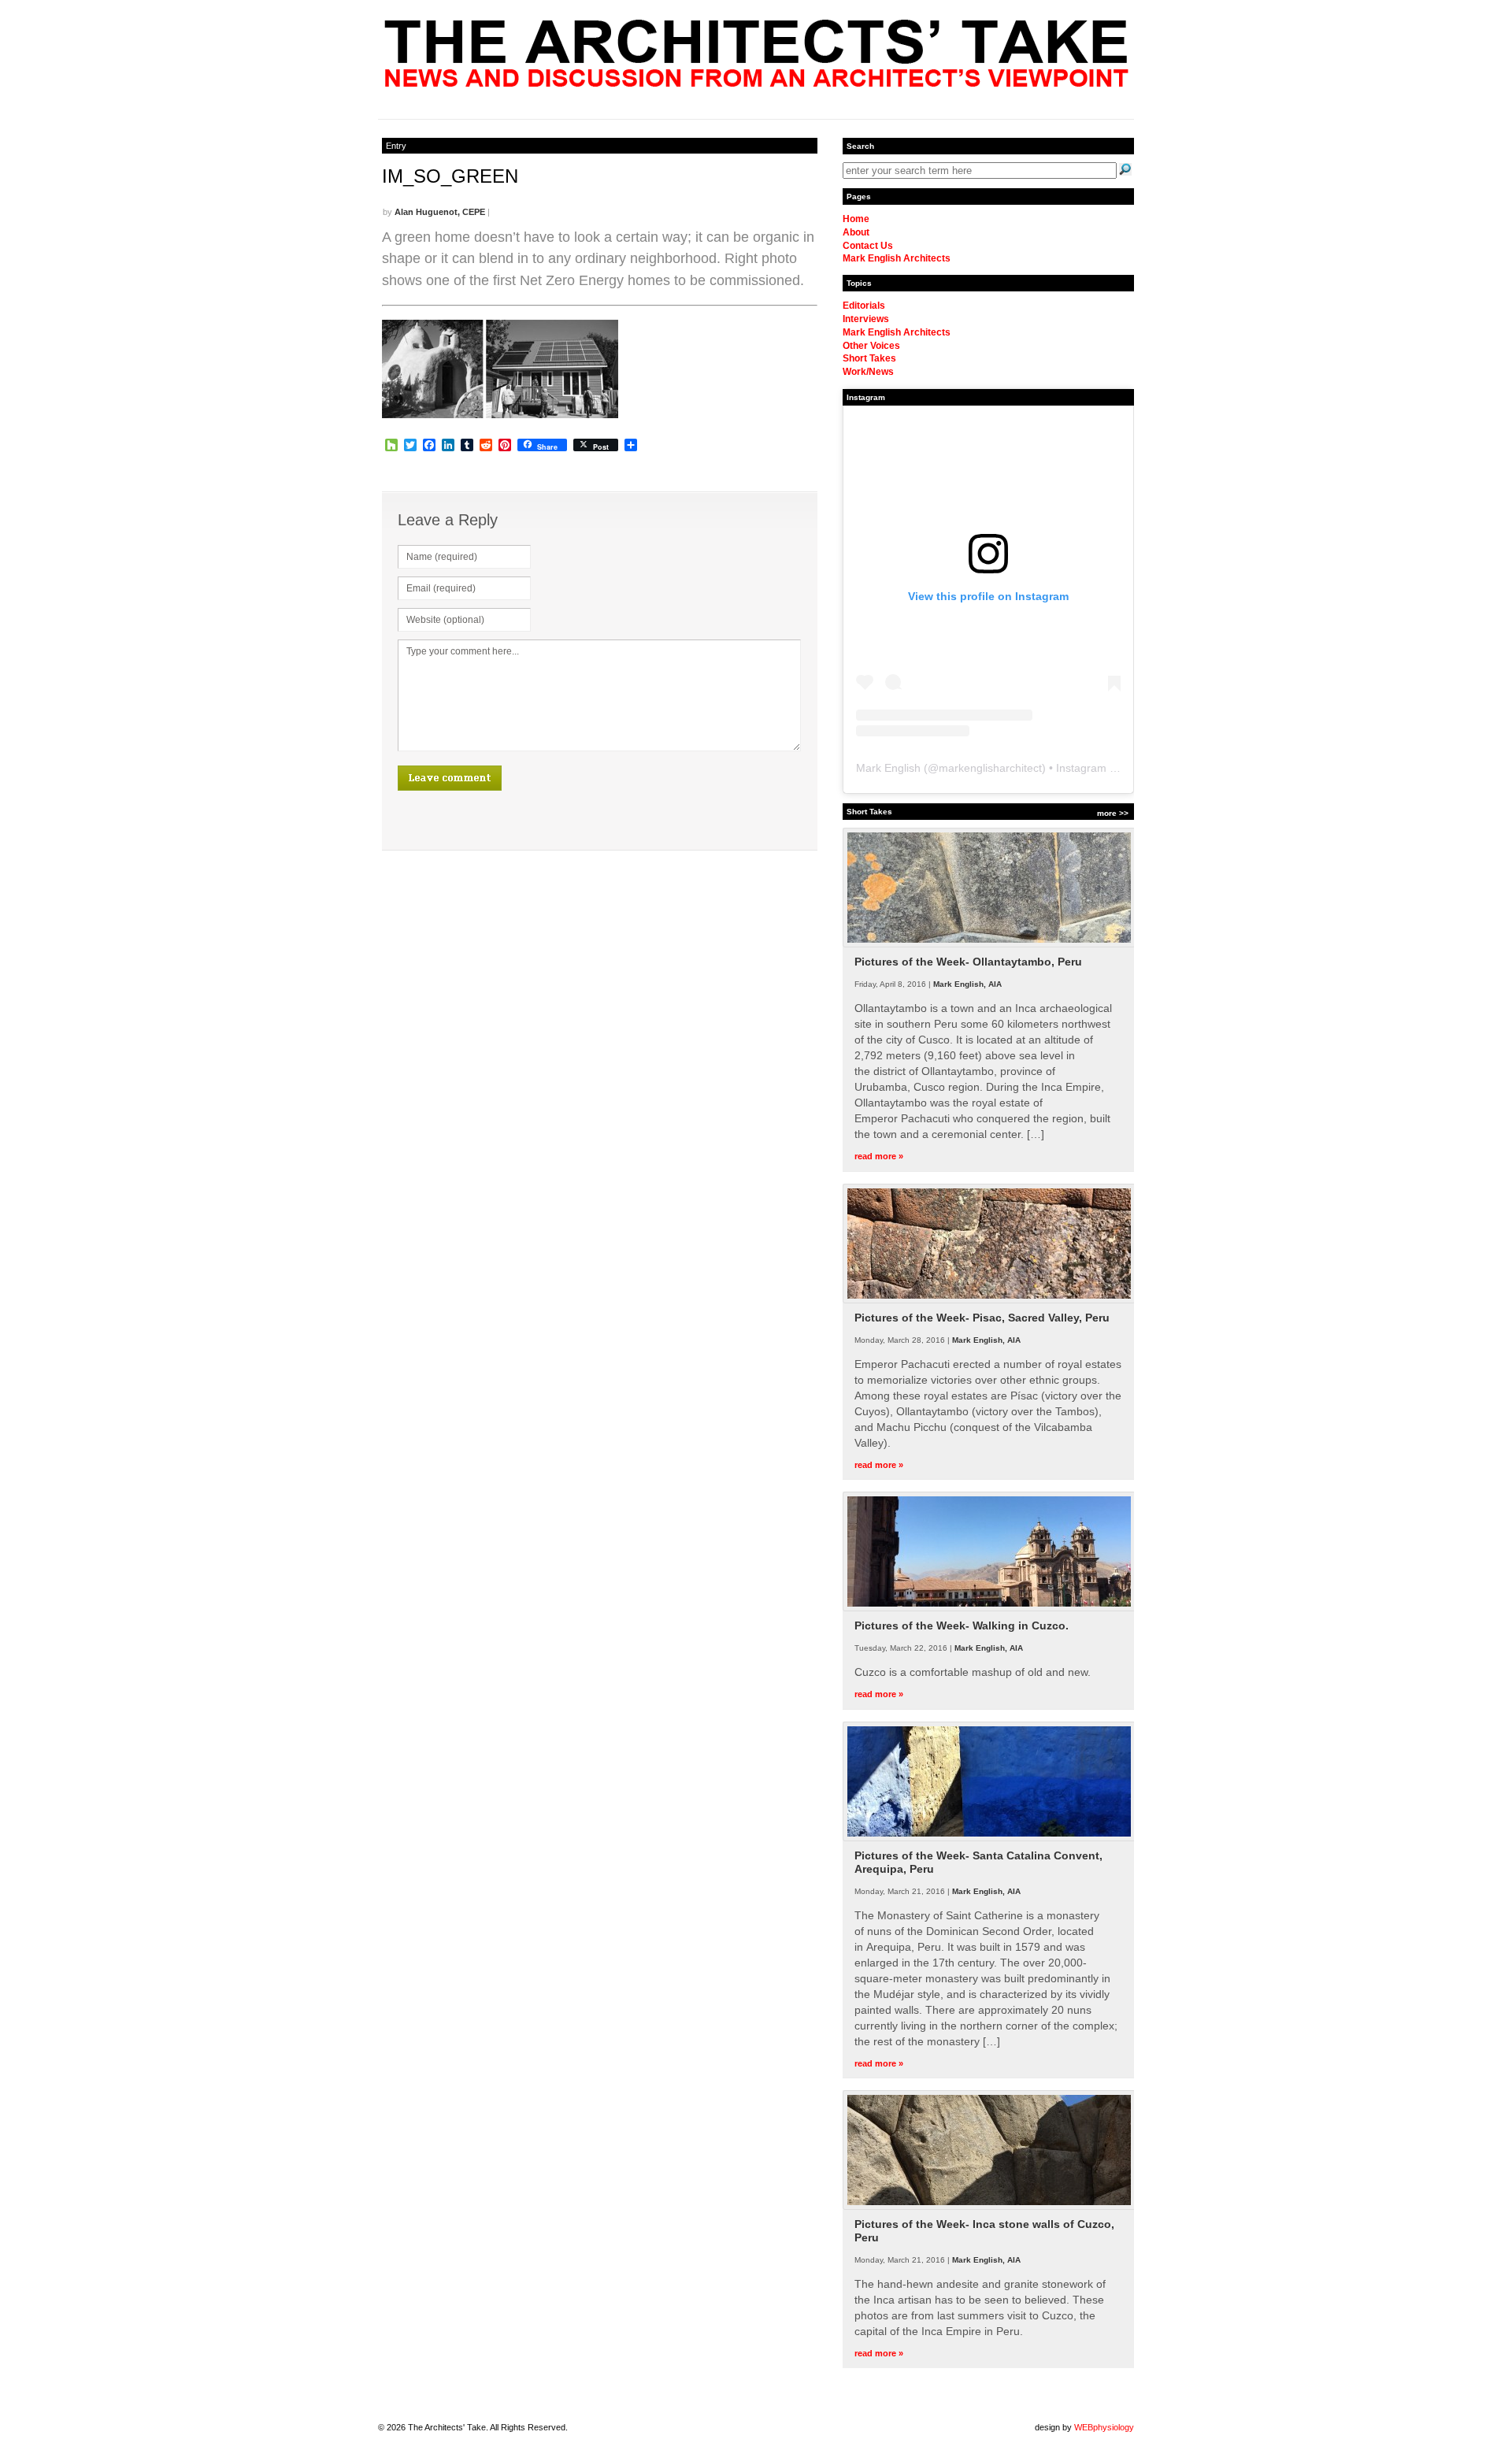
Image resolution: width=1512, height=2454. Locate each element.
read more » (879, 1156)
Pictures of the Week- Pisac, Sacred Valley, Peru (982, 1318)
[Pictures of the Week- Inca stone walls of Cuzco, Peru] (989, 2207)
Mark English (888, 768)
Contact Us (868, 246)
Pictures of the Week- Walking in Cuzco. (962, 1625)
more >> (1113, 813)
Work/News (868, 372)
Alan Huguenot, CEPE (440, 212)
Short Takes (869, 358)
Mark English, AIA (967, 984)
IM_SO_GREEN (450, 176)
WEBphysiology (1104, 2427)
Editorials (864, 306)
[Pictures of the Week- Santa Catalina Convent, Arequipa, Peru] (989, 1838)
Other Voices (871, 346)
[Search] (1125, 169)
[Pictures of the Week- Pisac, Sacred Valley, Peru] (989, 1300)
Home (856, 219)
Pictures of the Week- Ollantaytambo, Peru (968, 962)
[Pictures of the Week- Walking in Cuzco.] (989, 1608)
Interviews (866, 319)
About (856, 232)
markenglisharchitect (990, 768)
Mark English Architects (897, 258)
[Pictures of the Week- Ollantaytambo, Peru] (989, 944)
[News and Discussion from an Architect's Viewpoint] (756, 83)
